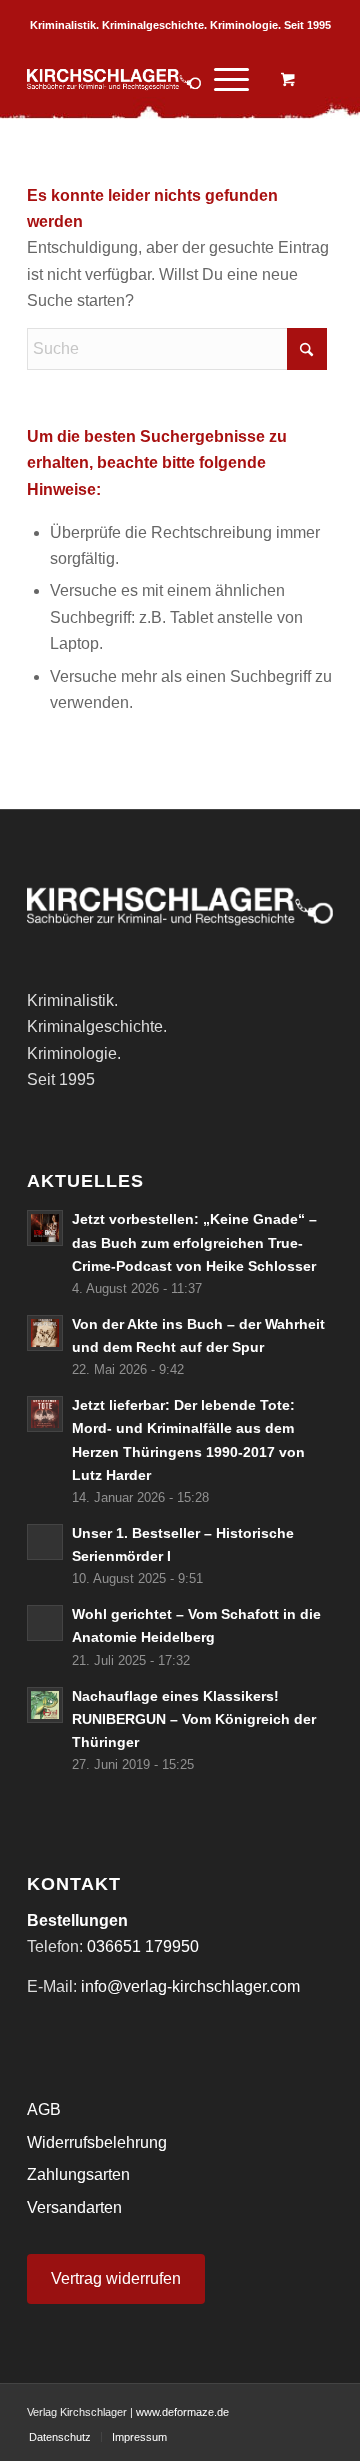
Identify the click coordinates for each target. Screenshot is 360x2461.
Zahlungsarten (78, 2174)
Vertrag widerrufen (116, 2278)
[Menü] (221, 79)
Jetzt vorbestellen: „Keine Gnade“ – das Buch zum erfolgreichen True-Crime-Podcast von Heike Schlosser (194, 1242)
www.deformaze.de (182, 2412)
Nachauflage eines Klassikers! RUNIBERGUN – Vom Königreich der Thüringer (194, 1719)
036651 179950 (143, 1946)
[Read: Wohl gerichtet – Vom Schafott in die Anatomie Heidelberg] (45, 1623)
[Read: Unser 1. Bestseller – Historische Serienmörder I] (45, 1542)
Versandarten (74, 2207)
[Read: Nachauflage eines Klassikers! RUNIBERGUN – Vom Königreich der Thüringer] (45, 1705)
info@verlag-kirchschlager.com (190, 1986)
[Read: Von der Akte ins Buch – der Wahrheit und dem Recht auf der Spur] (45, 1333)
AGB (44, 2109)
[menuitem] (228, 79)
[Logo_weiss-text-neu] (149, 79)
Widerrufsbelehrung (97, 2142)
